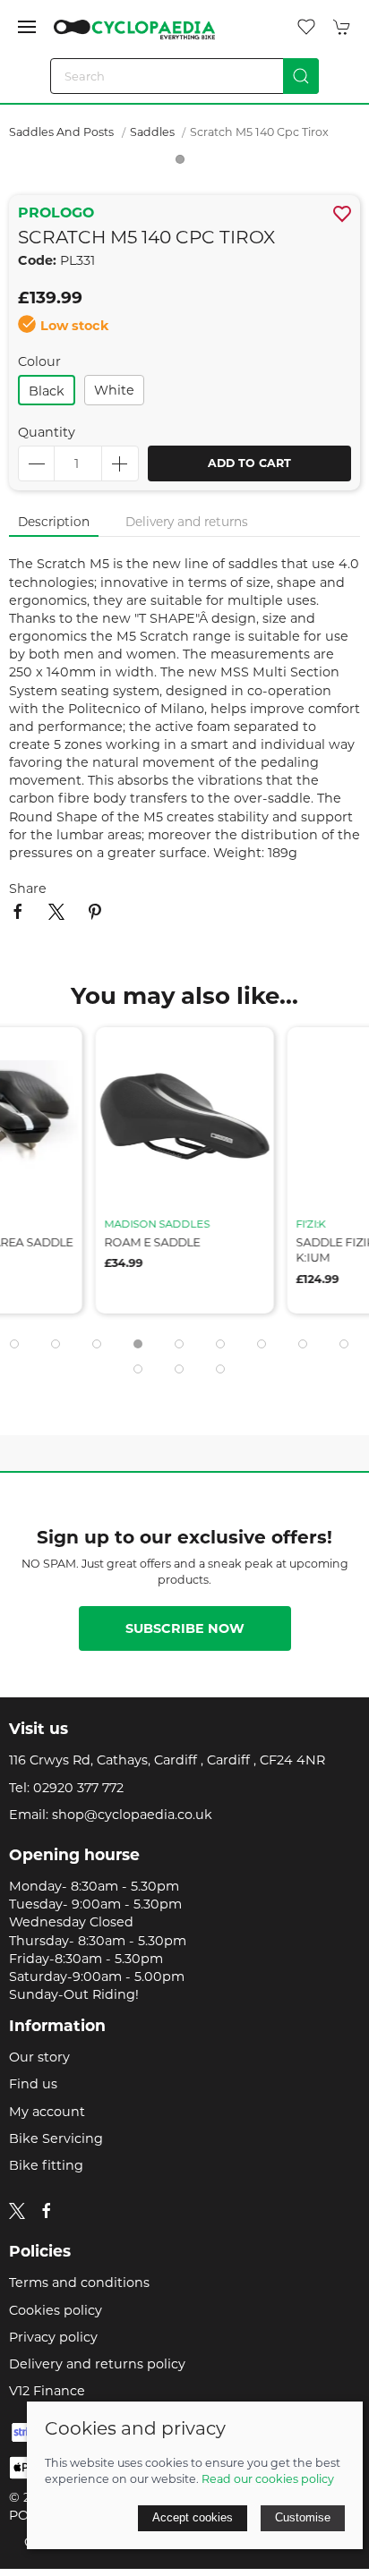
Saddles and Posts (61, 132)
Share (28, 888)
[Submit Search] (301, 76)
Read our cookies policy (268, 2479)
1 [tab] (184, 164)
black (47, 391)
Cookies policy (56, 2310)
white (114, 390)
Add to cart (249, 463)
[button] (27, 27)
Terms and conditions (79, 2283)
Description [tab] (54, 522)
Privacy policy (53, 2337)
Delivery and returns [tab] (187, 522)
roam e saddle (153, 1242)
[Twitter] (17, 2210)
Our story (39, 2057)
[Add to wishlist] (58, 1052)
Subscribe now (185, 1628)
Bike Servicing (56, 2138)
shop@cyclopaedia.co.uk (132, 1815)
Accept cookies (193, 2517)
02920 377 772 (78, 1788)
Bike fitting (46, 2165)
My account (47, 2112)
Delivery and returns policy (97, 2364)
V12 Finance (47, 2391)
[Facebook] (47, 2211)
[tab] (14, 1344)
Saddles (154, 132)
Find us (33, 2084)
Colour (39, 361)
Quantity (47, 432)
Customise (303, 2517)
